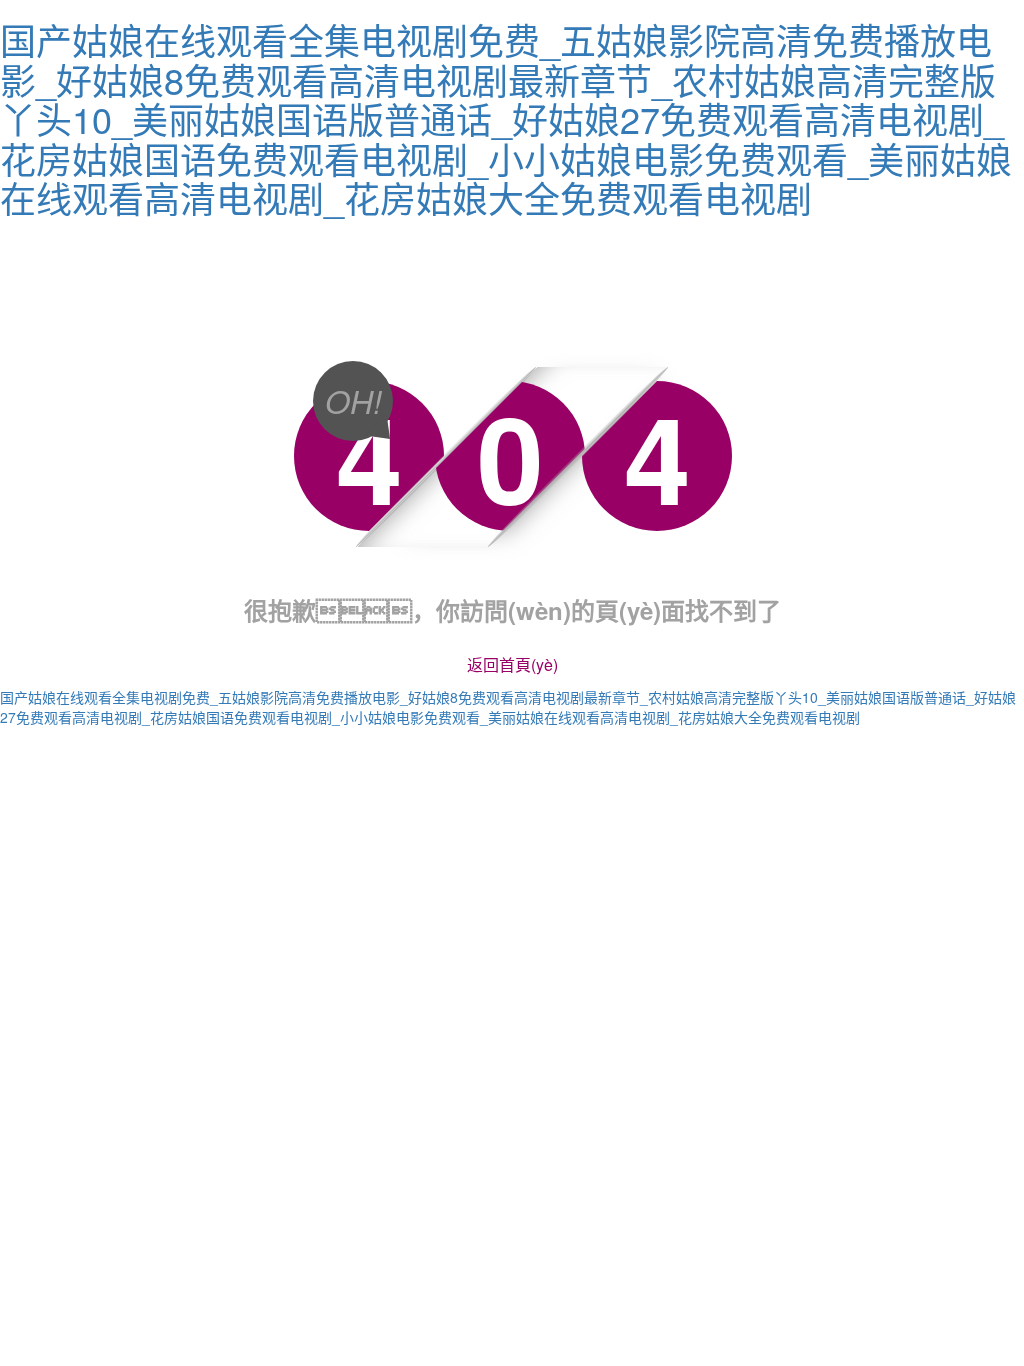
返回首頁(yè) (512, 664)
